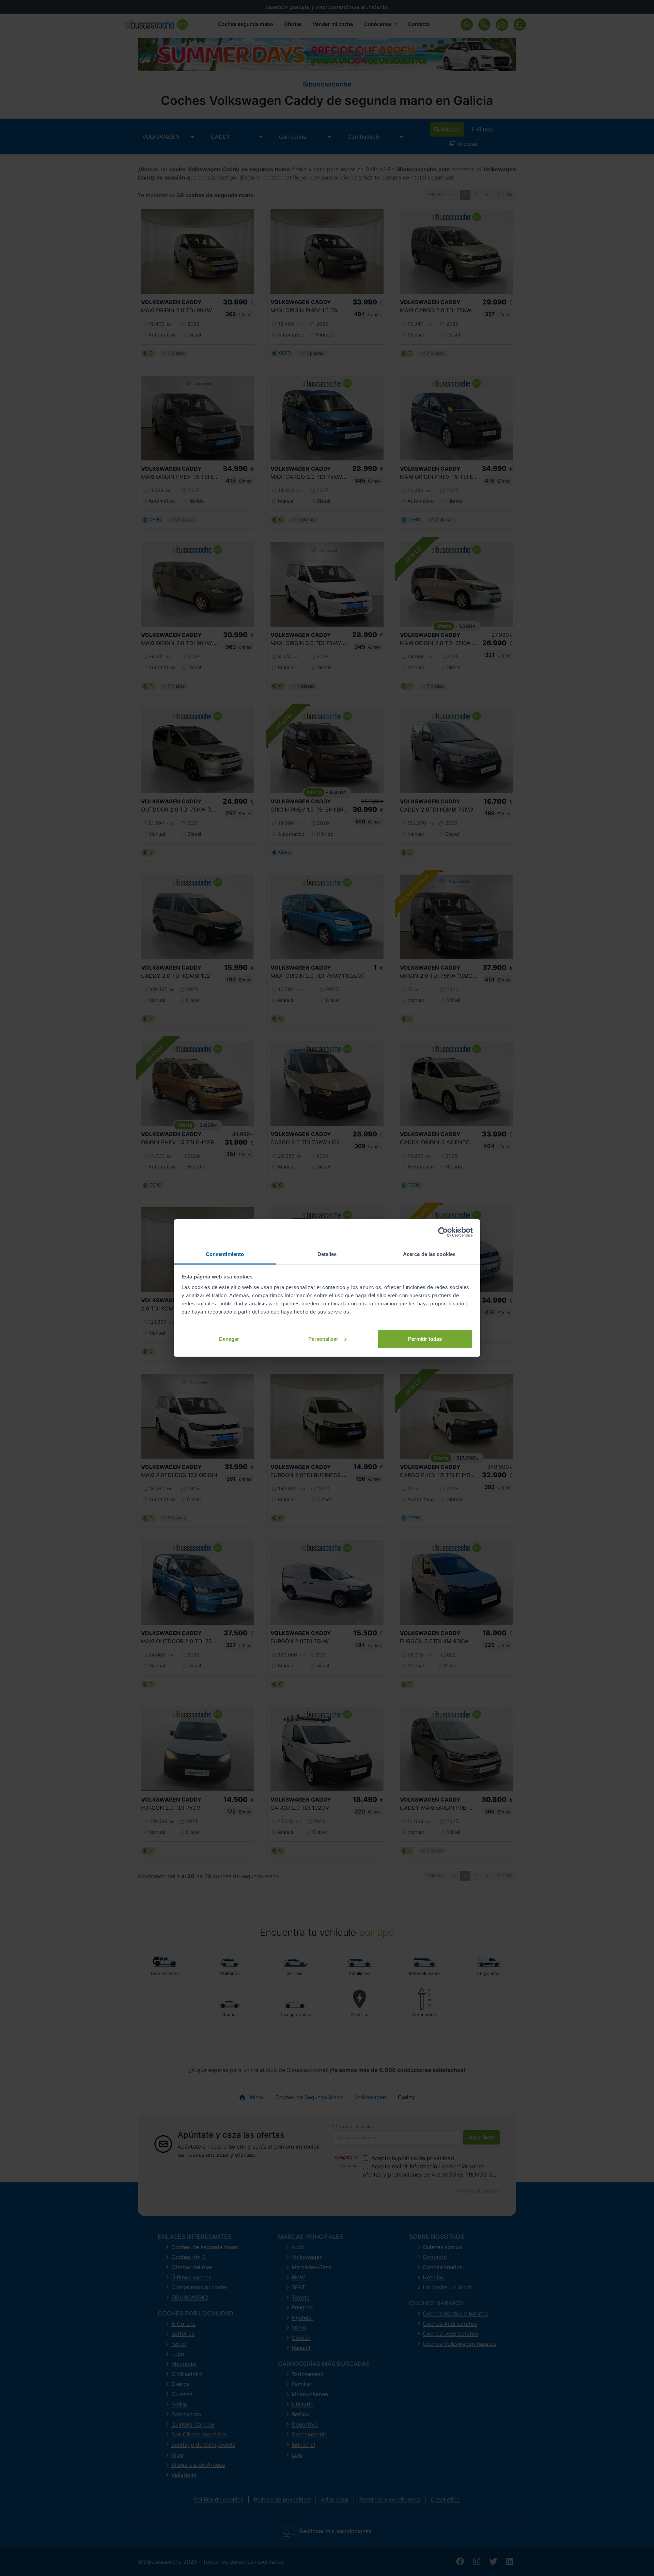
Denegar (229, 1339)
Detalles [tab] (327, 1254)
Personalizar (323, 1339)
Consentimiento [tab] (225, 1254)
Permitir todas (425, 1339)
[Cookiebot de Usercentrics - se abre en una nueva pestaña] (443, 1232)
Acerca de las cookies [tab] (429, 1254)
